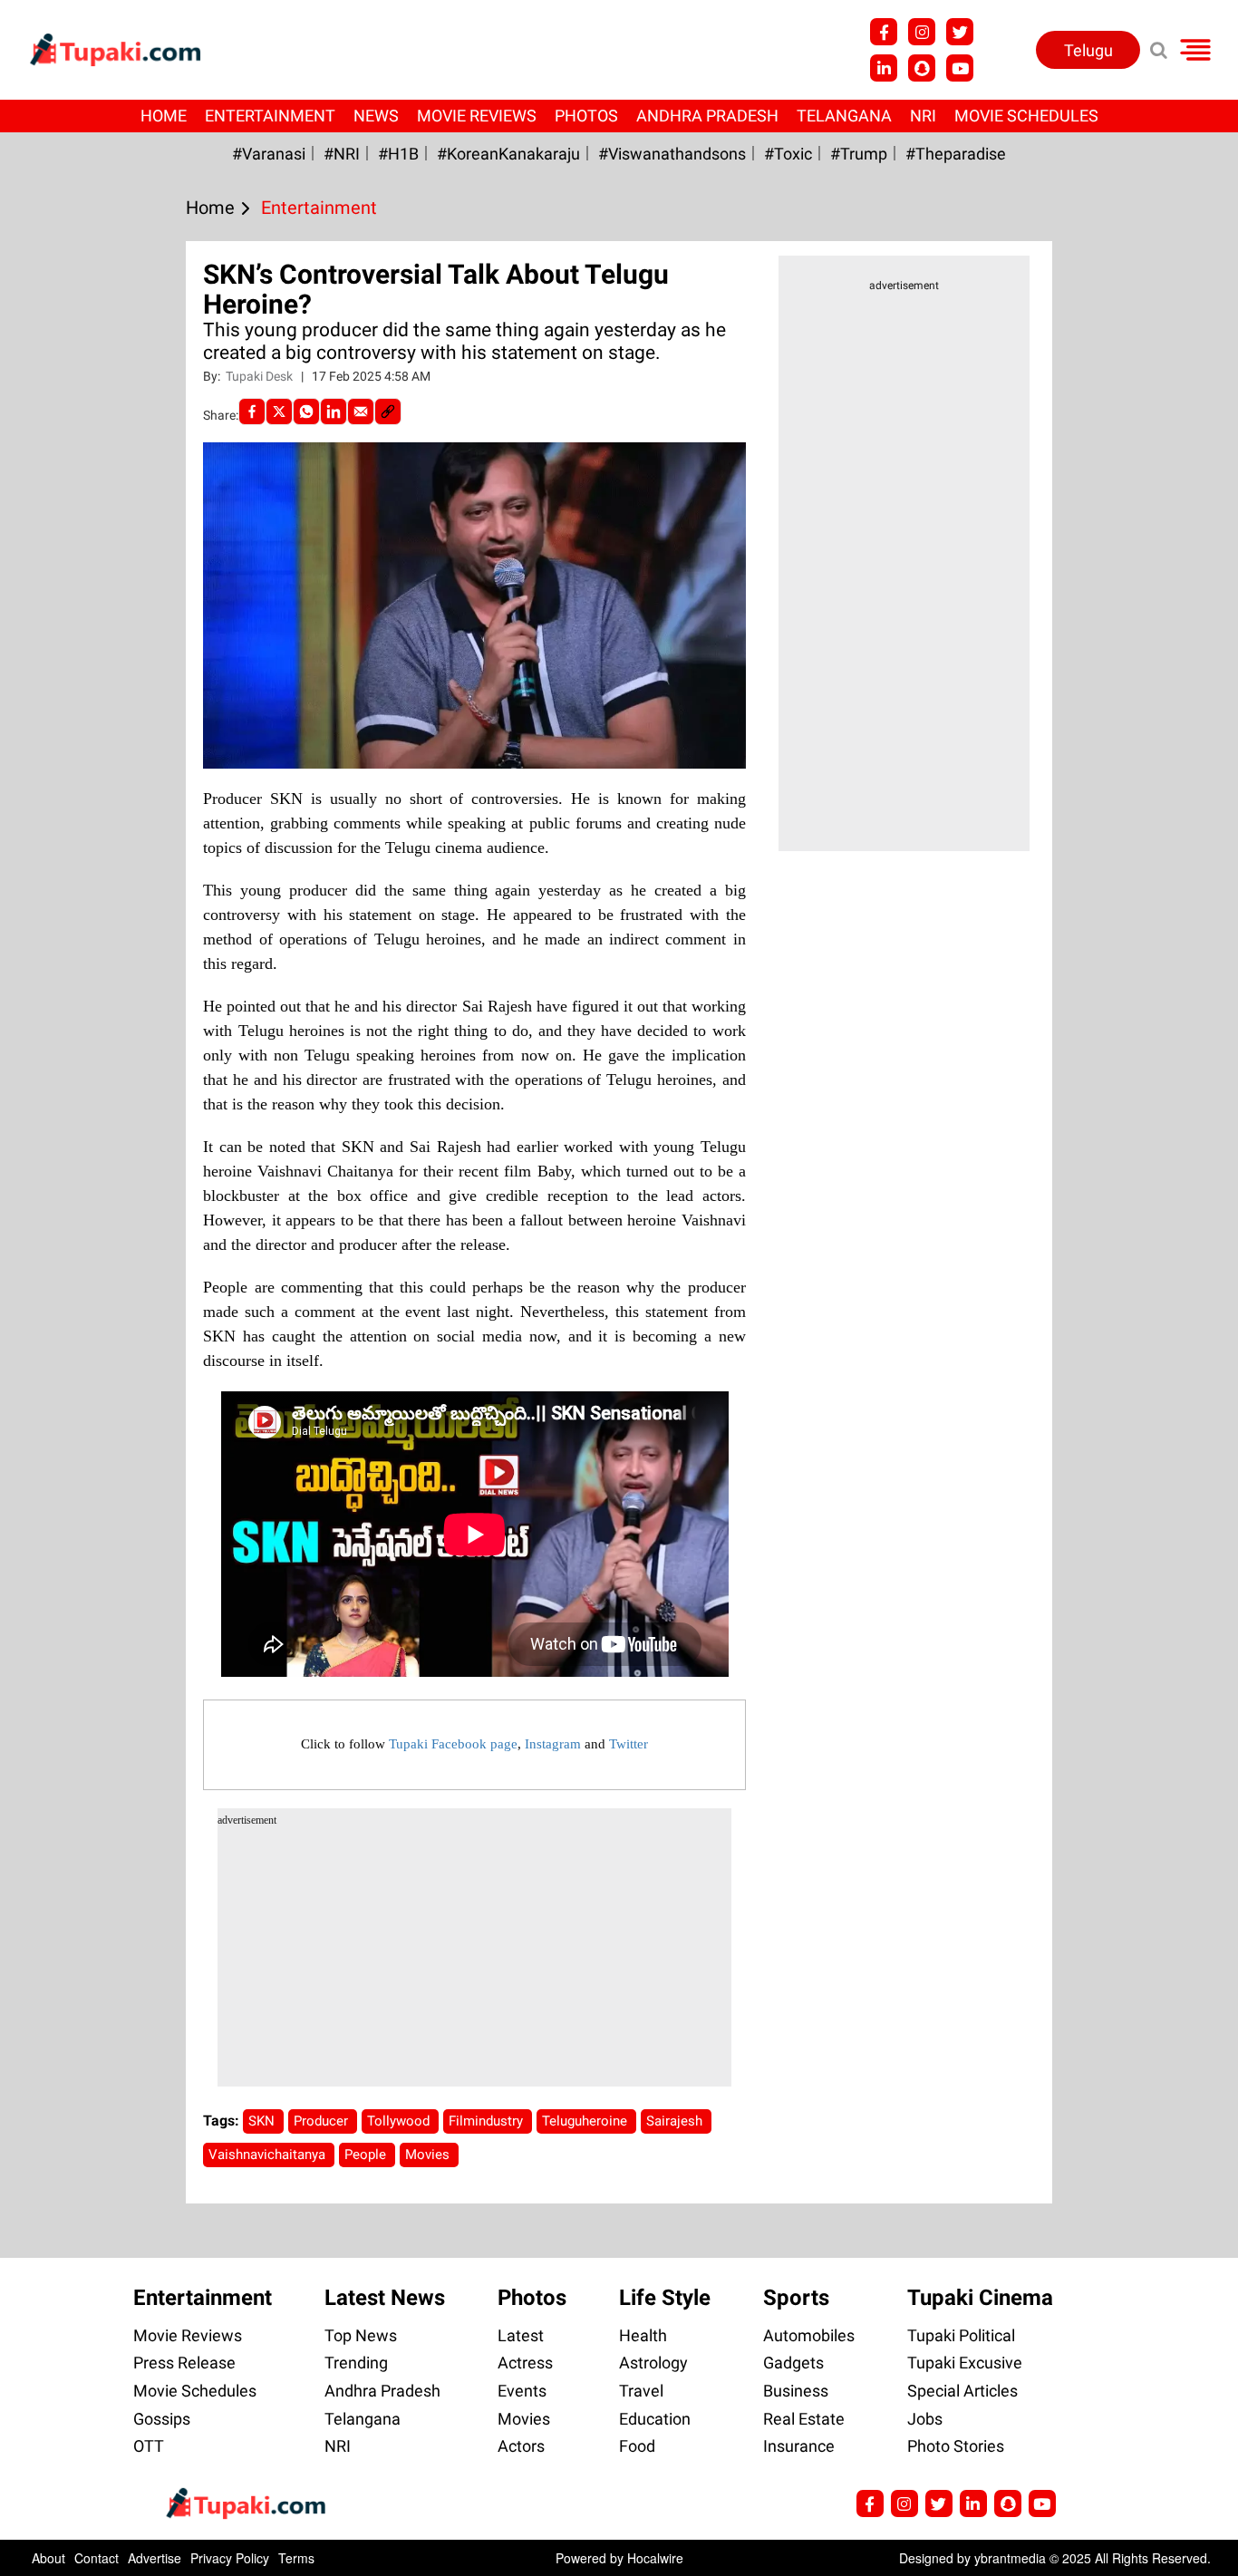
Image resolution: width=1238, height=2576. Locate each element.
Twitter (629, 1744)
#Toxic (788, 154)
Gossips (162, 2419)
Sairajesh (676, 2121)
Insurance (799, 2446)
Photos (586, 116)
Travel (641, 2391)
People (367, 2155)
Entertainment (270, 116)
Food (637, 2446)
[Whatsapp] (306, 412)
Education (655, 2419)
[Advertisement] (82, 787)
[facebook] (252, 412)
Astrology (653, 2363)
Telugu (1088, 50)
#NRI (342, 154)
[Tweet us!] (922, 32)
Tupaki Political (961, 2335)
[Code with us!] (922, 68)
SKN (263, 2121)
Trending (356, 2363)
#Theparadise (956, 154)
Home (164, 116)
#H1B (398, 154)
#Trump (859, 154)
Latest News (385, 2298)
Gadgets (793, 2363)
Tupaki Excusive (965, 2363)
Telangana (844, 116)
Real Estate (804, 2419)
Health (643, 2335)
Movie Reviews (477, 116)
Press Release (184, 2363)
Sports (796, 2298)
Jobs (925, 2419)
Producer (323, 2121)
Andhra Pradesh (707, 116)
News (376, 116)
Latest (521, 2335)
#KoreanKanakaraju (508, 154)
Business (796, 2391)
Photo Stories (956, 2446)
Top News (361, 2335)
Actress (525, 2363)
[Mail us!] (960, 68)
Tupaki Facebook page (453, 1744)
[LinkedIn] (334, 412)
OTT (149, 2446)
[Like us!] (884, 32)
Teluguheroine (586, 2121)
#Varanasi (269, 154)
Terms (296, 2558)
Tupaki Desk (261, 376)
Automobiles (809, 2335)
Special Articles (962, 2391)
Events (522, 2391)
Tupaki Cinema (980, 2298)
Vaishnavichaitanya (269, 2155)
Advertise (155, 2558)
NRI (923, 116)
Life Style (665, 2298)
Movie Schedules (1026, 116)
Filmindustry (488, 2121)
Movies (429, 2155)
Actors (521, 2446)
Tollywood (400, 2121)
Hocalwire (655, 2558)
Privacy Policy (230, 2558)
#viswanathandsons (672, 154)
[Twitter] (279, 412)
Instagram (553, 1744)
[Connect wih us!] (884, 68)
